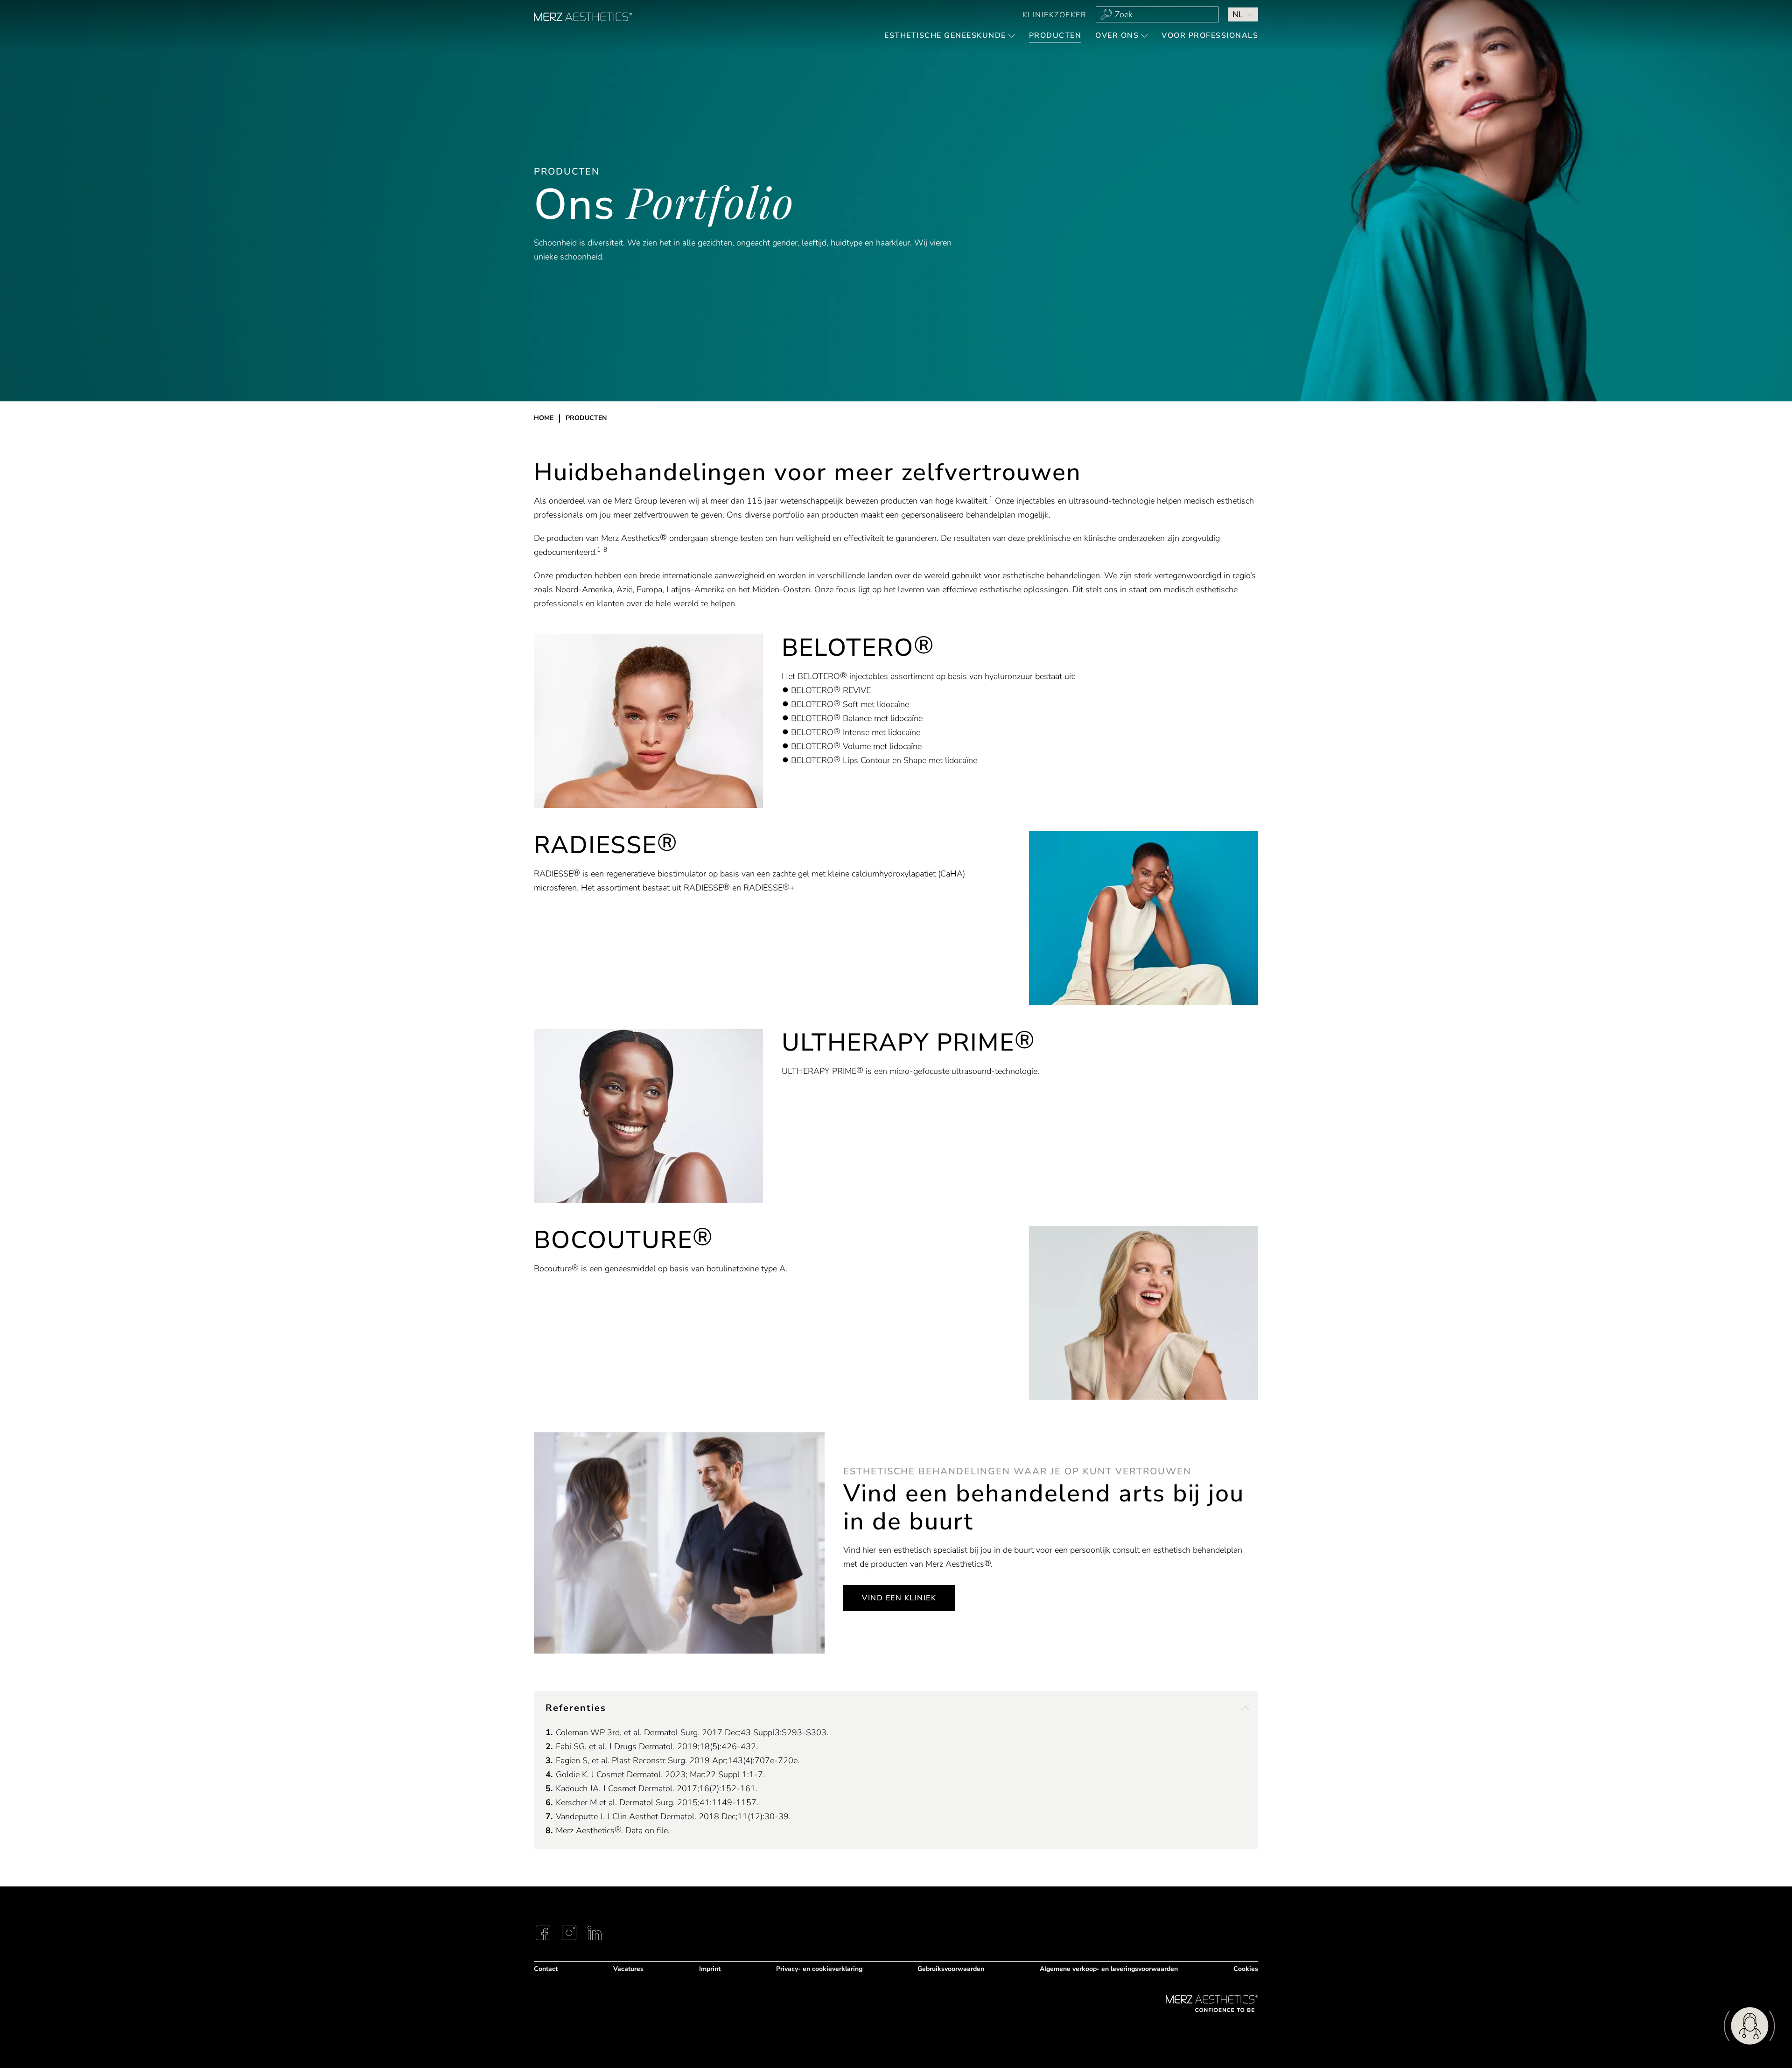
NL (1238, 14)
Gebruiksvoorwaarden (951, 1969)
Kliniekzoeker (1055, 15)
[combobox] (1157, 14)
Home (544, 418)
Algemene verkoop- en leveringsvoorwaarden (1109, 1969)
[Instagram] (569, 1933)
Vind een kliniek (899, 1598)
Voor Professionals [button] (1210, 35)
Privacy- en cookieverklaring (819, 1969)
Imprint (710, 1969)
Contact (546, 1969)
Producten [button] (1055, 35)
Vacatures (628, 1969)
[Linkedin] (595, 1933)
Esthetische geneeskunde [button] (945, 35)
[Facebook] (543, 1933)
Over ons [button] (1117, 35)
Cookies (1246, 1969)
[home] (583, 17)
